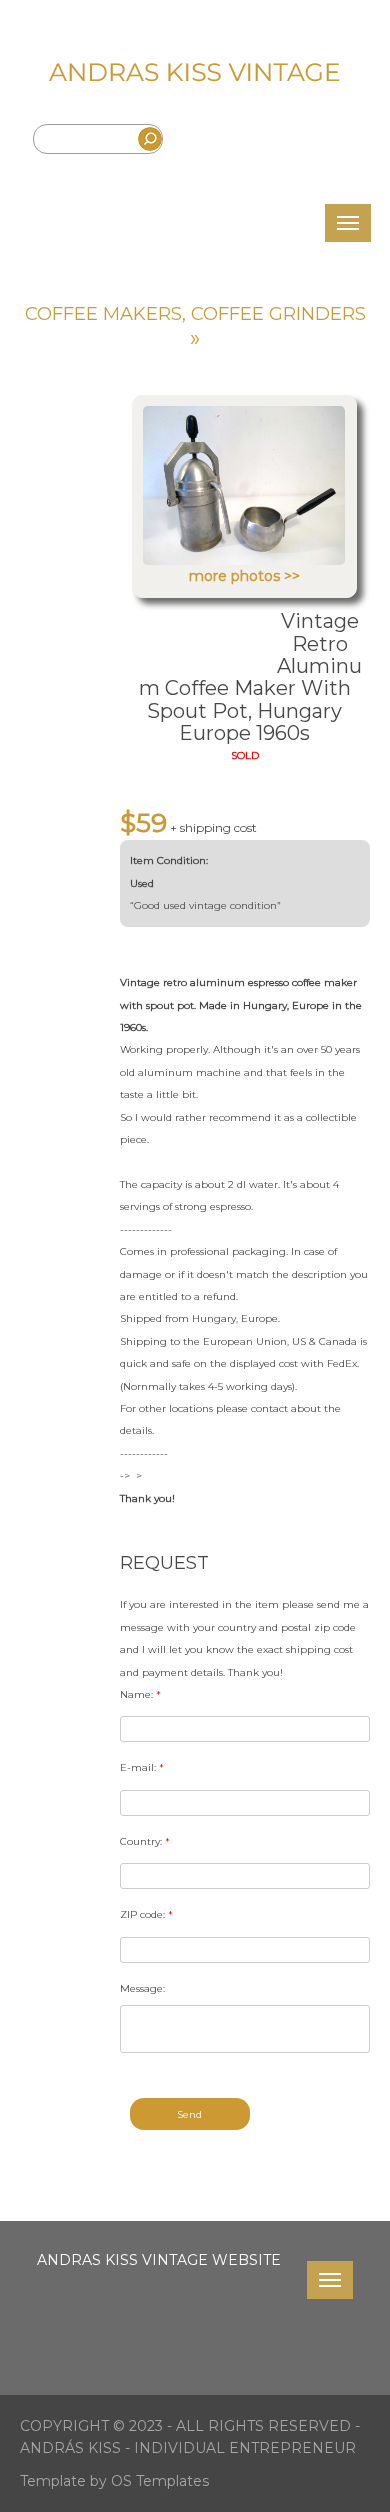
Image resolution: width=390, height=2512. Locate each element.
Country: (145, 1841)
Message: (142, 1988)
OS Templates (160, 2481)
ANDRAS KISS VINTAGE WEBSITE (159, 2260)
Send (189, 2114)
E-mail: (142, 1767)
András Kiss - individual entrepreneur (188, 2448)
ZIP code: (146, 1914)
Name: (140, 1694)
